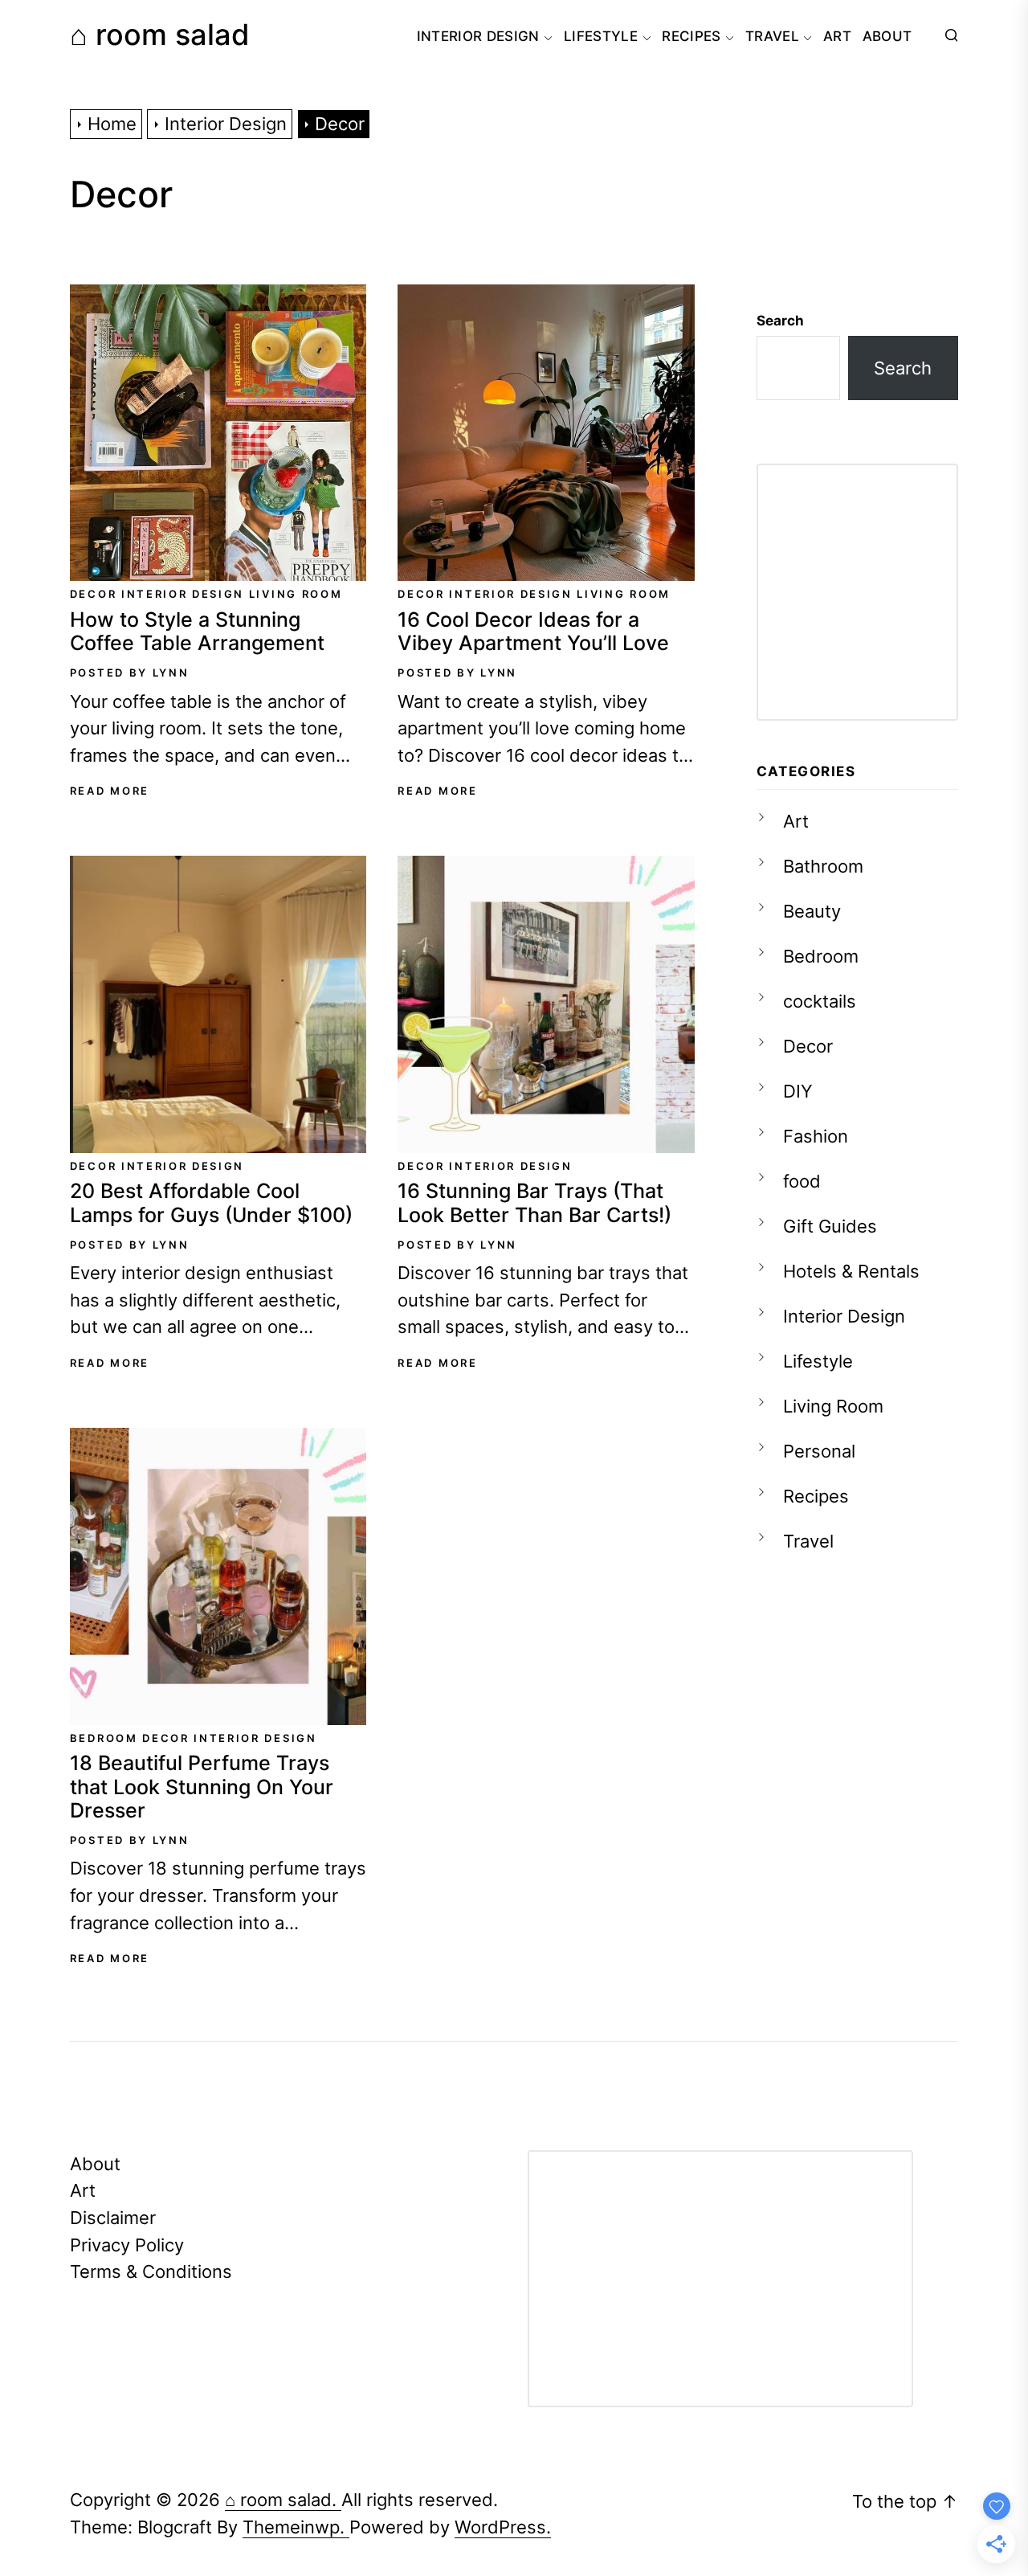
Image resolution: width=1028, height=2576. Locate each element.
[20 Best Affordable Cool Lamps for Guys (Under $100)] (218, 1004)
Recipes (691, 36)
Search (780, 321)
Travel (772, 36)
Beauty (812, 911)
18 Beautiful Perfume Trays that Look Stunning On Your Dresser (202, 1787)
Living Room (296, 594)
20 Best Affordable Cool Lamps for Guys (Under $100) (211, 1203)
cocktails (820, 1001)
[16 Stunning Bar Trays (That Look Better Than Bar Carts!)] (546, 1004)
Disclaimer (113, 2217)
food (802, 1181)
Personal (819, 1451)
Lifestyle (601, 36)
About (887, 36)
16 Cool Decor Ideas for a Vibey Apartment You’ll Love (533, 632)
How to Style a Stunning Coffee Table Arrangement (197, 632)
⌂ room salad (160, 35)
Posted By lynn (130, 673)
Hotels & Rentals (851, 1271)
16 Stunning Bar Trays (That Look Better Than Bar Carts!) (534, 1203)
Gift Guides (830, 1226)
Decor (93, 594)
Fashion (816, 1136)
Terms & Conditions (151, 2271)
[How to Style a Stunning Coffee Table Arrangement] (218, 433)
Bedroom (104, 1738)
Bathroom (823, 866)
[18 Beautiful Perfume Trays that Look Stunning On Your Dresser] (218, 1576)
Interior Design (478, 36)
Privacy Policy (127, 2245)
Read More (110, 791)
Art (837, 36)
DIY (798, 1091)
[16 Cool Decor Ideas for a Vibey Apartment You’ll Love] (546, 433)
